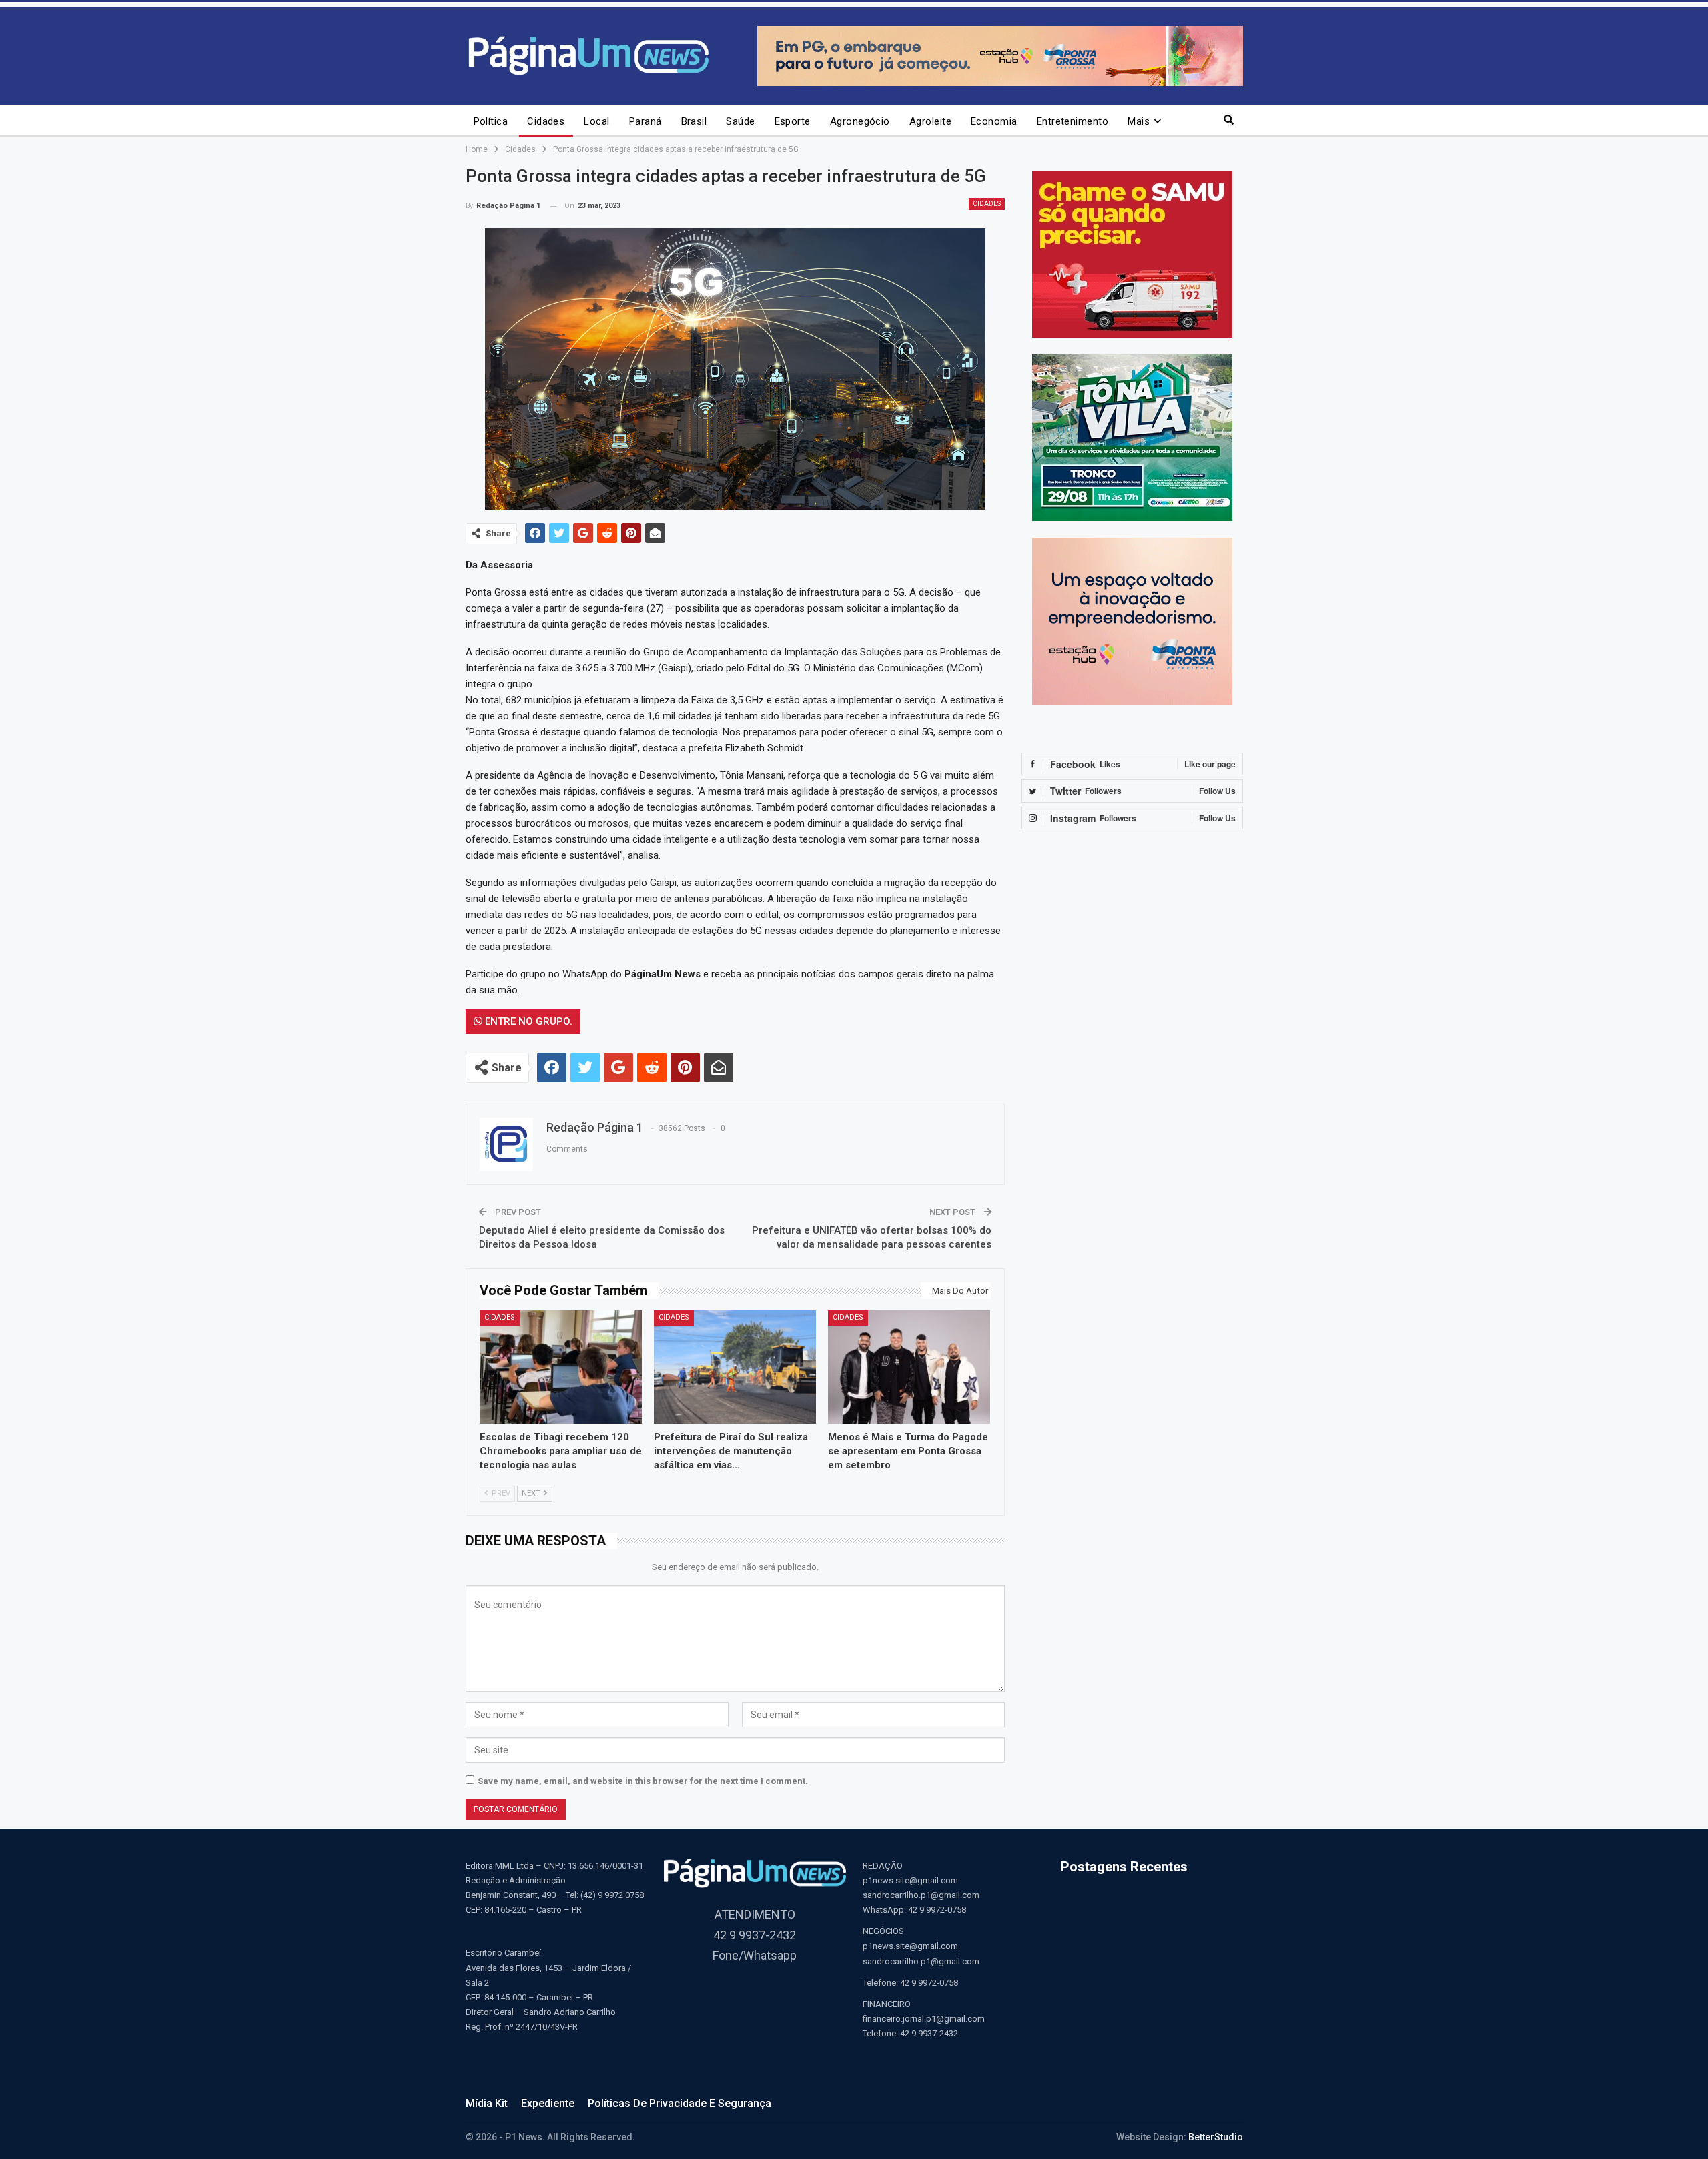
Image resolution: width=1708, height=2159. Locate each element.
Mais (1139, 121)
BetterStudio (1216, 2137)
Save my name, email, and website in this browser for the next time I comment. (643, 1781)
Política (491, 121)
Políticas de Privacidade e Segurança (680, 2103)
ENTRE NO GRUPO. (527, 1021)
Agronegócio (860, 121)
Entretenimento (1073, 121)
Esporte (793, 121)
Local (596, 121)
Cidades (546, 121)
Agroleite (930, 121)
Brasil (694, 121)
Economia (994, 121)
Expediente (548, 2103)
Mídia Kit (487, 2103)
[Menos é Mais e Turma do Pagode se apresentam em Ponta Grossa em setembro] (909, 1367)
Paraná (646, 121)
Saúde (740, 121)
